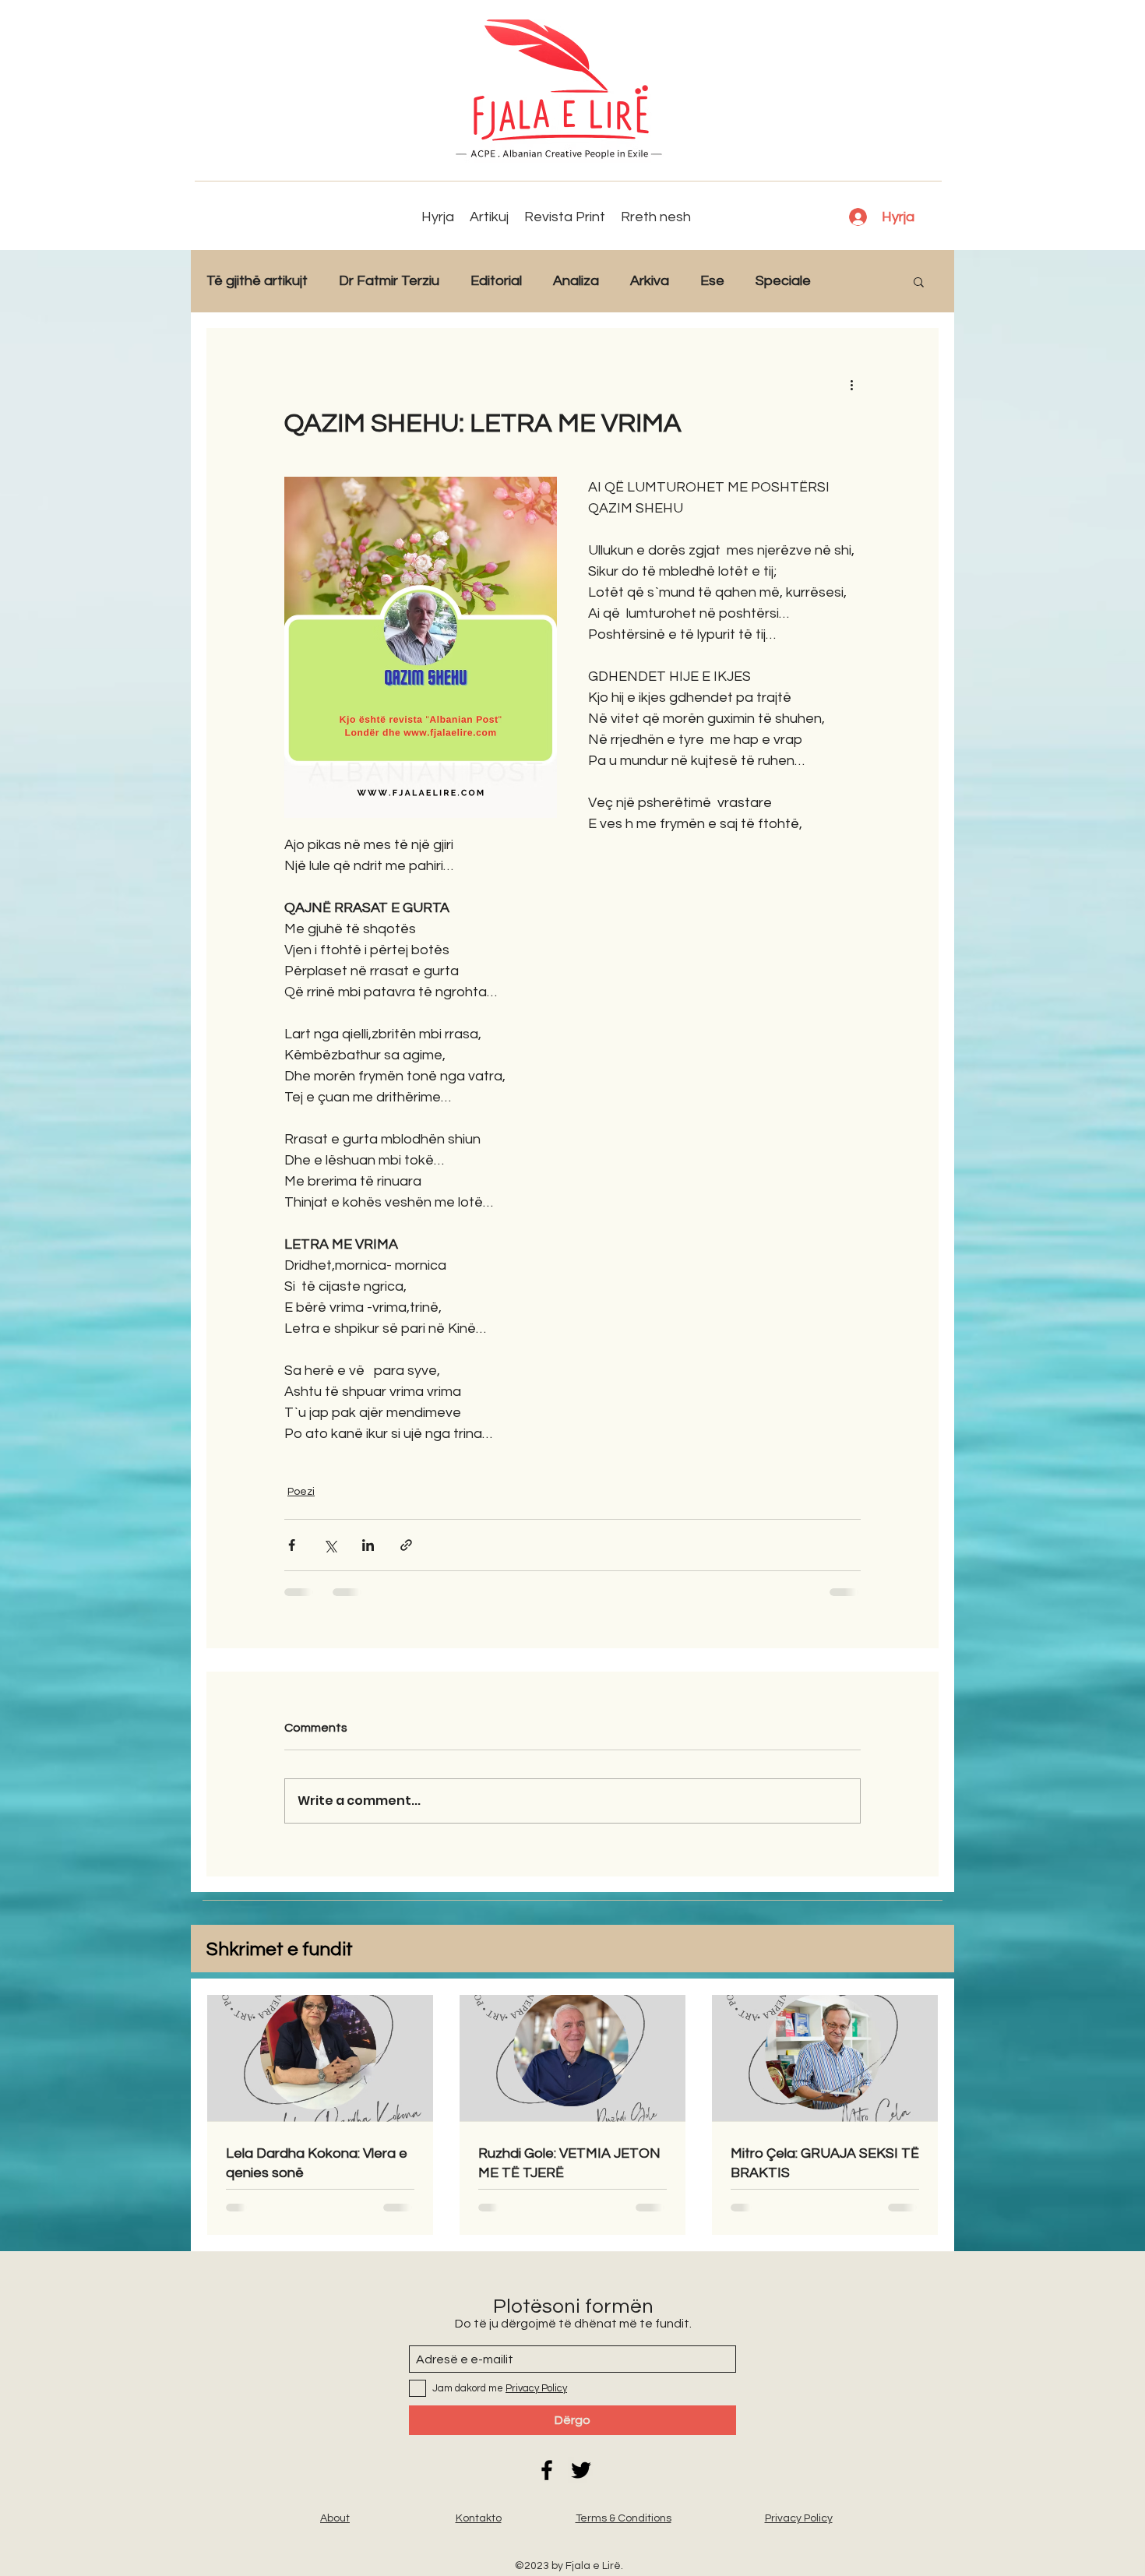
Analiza (576, 281)
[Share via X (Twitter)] (330, 1545)
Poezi (301, 1492)
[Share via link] (406, 1545)
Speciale (783, 281)
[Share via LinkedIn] (368, 1545)
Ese (712, 281)
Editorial (496, 281)
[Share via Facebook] (292, 1545)
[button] (919, 281)
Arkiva (650, 281)
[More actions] (851, 384)
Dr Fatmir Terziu (389, 281)
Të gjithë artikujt (257, 281)
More (859, 281)
